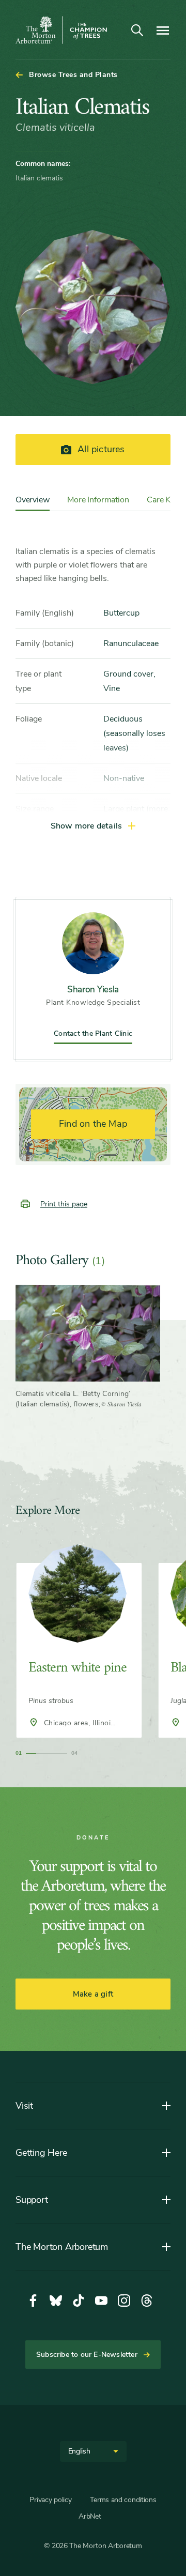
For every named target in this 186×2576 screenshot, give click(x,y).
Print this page (64, 1204)
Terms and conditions (123, 2500)
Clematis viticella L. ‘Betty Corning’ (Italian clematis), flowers (73, 1399)
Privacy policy (50, 2500)
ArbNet (90, 2516)
